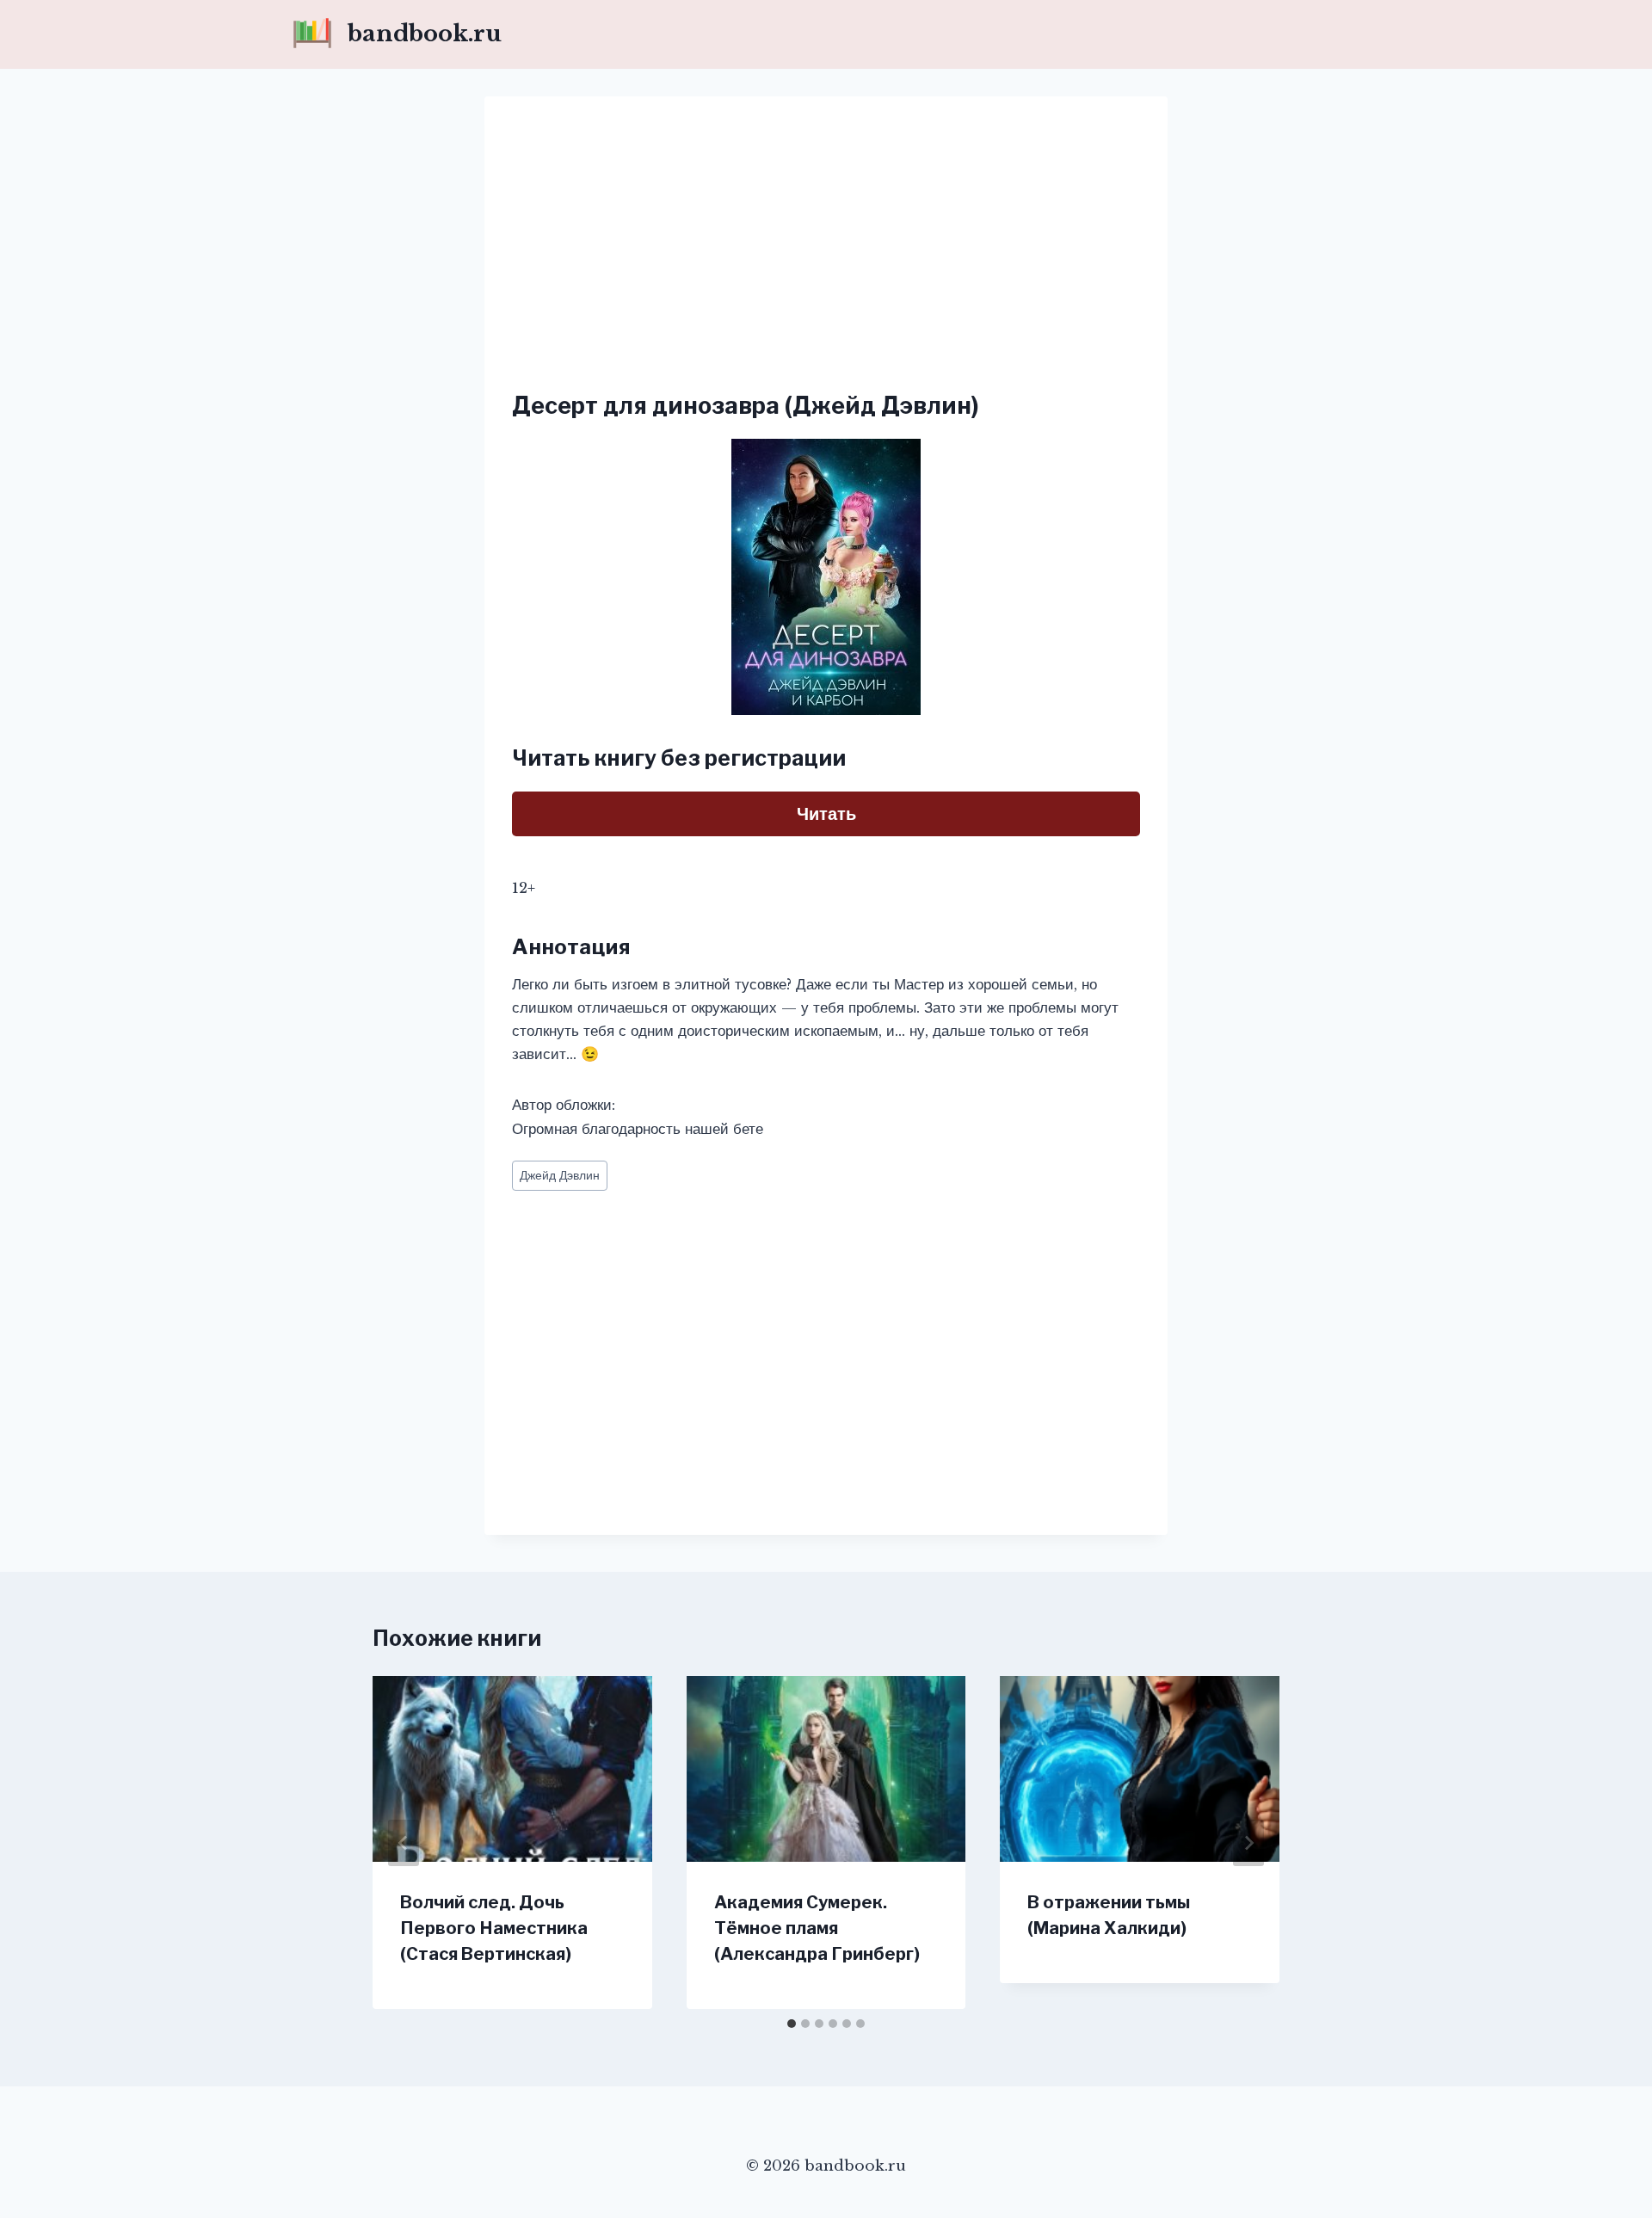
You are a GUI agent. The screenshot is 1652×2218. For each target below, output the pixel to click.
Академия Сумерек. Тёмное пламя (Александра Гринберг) (817, 1928)
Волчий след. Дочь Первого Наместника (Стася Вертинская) (494, 1928)
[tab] (792, 2024)
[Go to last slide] (404, 1843)
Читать (826, 814)
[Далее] (1248, 1843)
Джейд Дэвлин (560, 1176)
